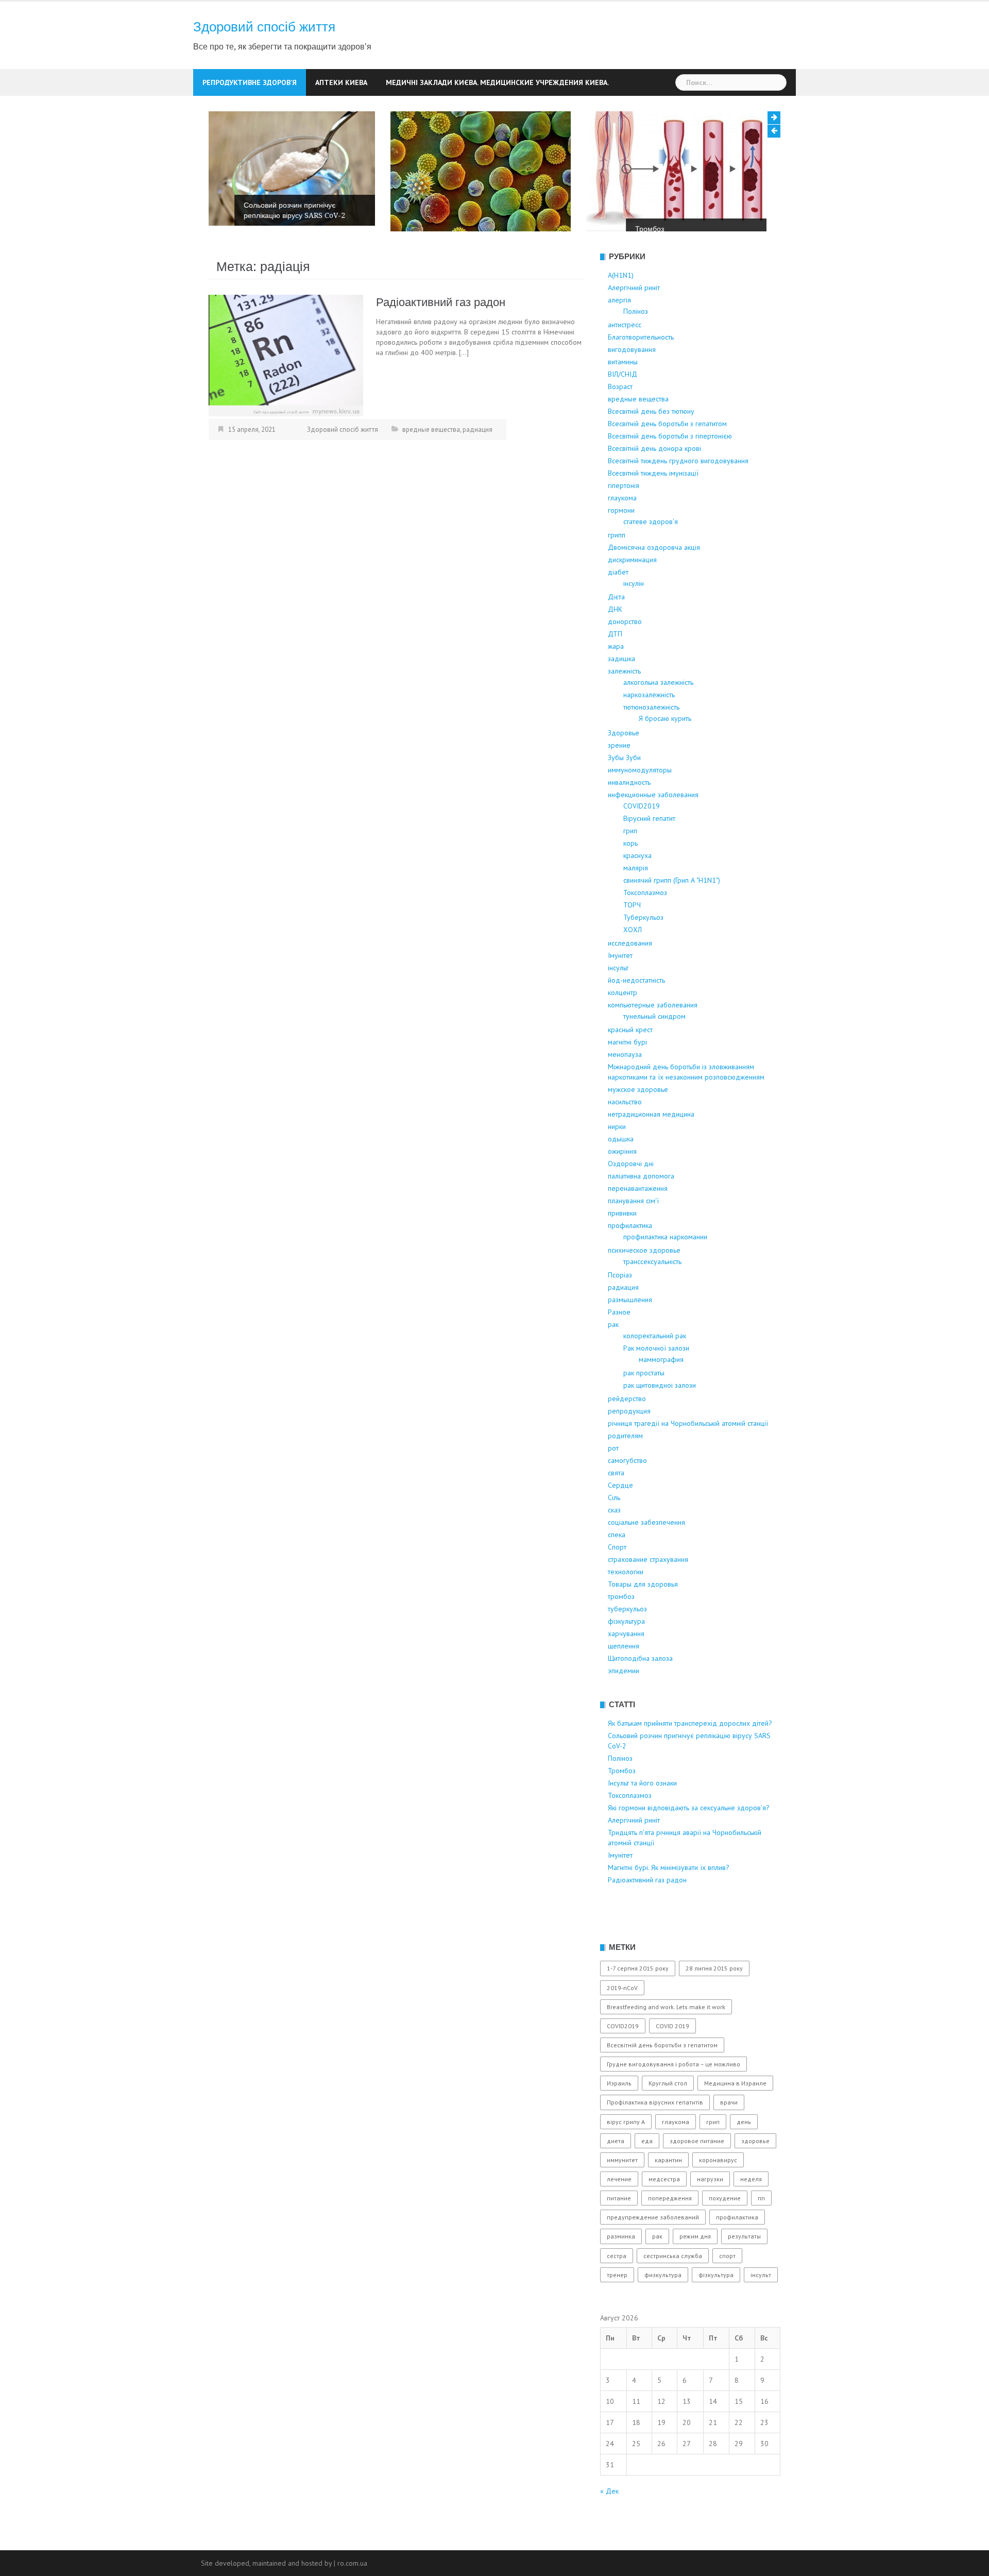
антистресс (625, 357)
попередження (670, 2230)
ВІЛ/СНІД (623, 407)
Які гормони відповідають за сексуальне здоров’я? (689, 1840)
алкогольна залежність (658, 715)
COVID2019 (642, 838)
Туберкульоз (643, 950)
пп (761, 2230)
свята (616, 1505)
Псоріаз (620, 1307)
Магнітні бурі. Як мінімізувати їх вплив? (669, 1900)
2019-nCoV (622, 2020)
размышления (630, 1332)
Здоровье (624, 765)
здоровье (755, 2173)
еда (647, 2173)
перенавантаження (638, 1221)
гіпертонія (624, 518)
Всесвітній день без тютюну (651, 444)
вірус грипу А (626, 2154)
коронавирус (718, 2192)
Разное (619, 1344)
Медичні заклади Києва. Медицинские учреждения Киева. (497, 82)
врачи (729, 2135)
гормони (621, 543)
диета (616, 2173)
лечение (619, 2211)
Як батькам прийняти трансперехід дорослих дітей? (690, 1756)
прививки (622, 1245)
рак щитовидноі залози (660, 1418)
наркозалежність (649, 727)
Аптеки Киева (341, 82)
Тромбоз (468, 229)
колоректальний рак (655, 1368)
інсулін (634, 616)
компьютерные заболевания (653, 1037)
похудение (725, 2230)
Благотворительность (641, 369)
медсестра (664, 2211)
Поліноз (271, 254)
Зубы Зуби (624, 790)
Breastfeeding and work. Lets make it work (666, 2039)
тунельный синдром (654, 1049)
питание (619, 2230)
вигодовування (632, 382)
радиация (478, 461)
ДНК (615, 642)
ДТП (615, 666)
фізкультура (626, 1654)
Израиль (619, 2116)
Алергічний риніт (634, 320)
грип (630, 863)
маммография (661, 1392)
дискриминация (632, 592)
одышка (621, 1171)
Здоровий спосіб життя (264, 27)
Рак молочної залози (656, 1380)
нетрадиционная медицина (651, 1147)
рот (613, 1480)
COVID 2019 (672, 2058)
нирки (617, 1159)
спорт (727, 2288)
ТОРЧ (632, 937)
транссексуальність (652, 1294)
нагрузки (710, 2211)
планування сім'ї (633, 1233)
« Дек (609, 2523)
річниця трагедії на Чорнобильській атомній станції (688, 1456)
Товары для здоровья (643, 1617)
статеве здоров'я (651, 554)
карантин (668, 2192)
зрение (619, 778)
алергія (619, 332)
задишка (621, 691)
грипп (617, 567)
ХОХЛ (633, 962)
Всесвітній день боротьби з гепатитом (667, 456)
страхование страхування (648, 1592)
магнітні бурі (627, 1074)
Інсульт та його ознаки (686, 228)
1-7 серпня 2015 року (638, 2001)
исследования (630, 975)
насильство (625, 1134)
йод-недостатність (636, 1013)
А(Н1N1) (621, 308)
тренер (617, 2307)
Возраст (620, 419)
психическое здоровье (644, 1283)
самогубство (627, 1493)
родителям (625, 1468)
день (744, 2154)
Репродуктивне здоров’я (250, 82)
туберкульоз (627, 1641)
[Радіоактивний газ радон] (286, 387)
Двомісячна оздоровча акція (654, 580)
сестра (617, 2288)
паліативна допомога (641, 1208)
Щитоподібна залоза (640, 1691)
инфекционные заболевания (653, 827)
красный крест (630, 1062)
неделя (751, 2211)
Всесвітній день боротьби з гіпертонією (670, 468)
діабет (618, 604)
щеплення (624, 1678)
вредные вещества (431, 461)
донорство (625, 654)
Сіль (614, 1530)
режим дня (695, 2269)
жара (616, 679)
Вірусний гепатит (649, 851)
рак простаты (644, 1405)
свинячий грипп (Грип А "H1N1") (672, 913)
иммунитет (622, 2192)
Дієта (616, 629)
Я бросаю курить (665, 751)
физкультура (663, 2307)
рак (613, 1357)
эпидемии (624, 1703)
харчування (626, 1666)
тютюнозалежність (651, 739)
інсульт (618, 1000)
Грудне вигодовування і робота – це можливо (673, 2097)
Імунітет (620, 988)
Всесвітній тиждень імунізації (653, 506)
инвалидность (629, 815)
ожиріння (622, 1184)
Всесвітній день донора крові (654, 481)
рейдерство (627, 1431)
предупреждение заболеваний (653, 2250)
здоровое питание (697, 2173)
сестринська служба (673, 2288)
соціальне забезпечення (646, 1555)
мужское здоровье (638, 1122)
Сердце (620, 1518)
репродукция (629, 1443)
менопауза (625, 1087)
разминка (621, 2269)
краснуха (637, 888)
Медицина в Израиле (735, 2116)
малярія (636, 900)
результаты (744, 2269)
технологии (626, 1604)
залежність (624, 703)
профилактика (630, 1258)
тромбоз (621, 1629)
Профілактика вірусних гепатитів (655, 2135)
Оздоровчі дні (631, 1196)
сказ (614, 1542)
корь (630, 875)
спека (617, 1567)
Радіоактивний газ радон (441, 335)
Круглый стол (668, 2116)
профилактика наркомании (665, 1269)
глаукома (622, 530)
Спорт (617, 1579)
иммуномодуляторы (640, 802)
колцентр (623, 1025)
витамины (623, 394)
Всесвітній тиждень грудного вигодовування (678, 493)
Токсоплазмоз (645, 925)
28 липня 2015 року (714, 2001)
